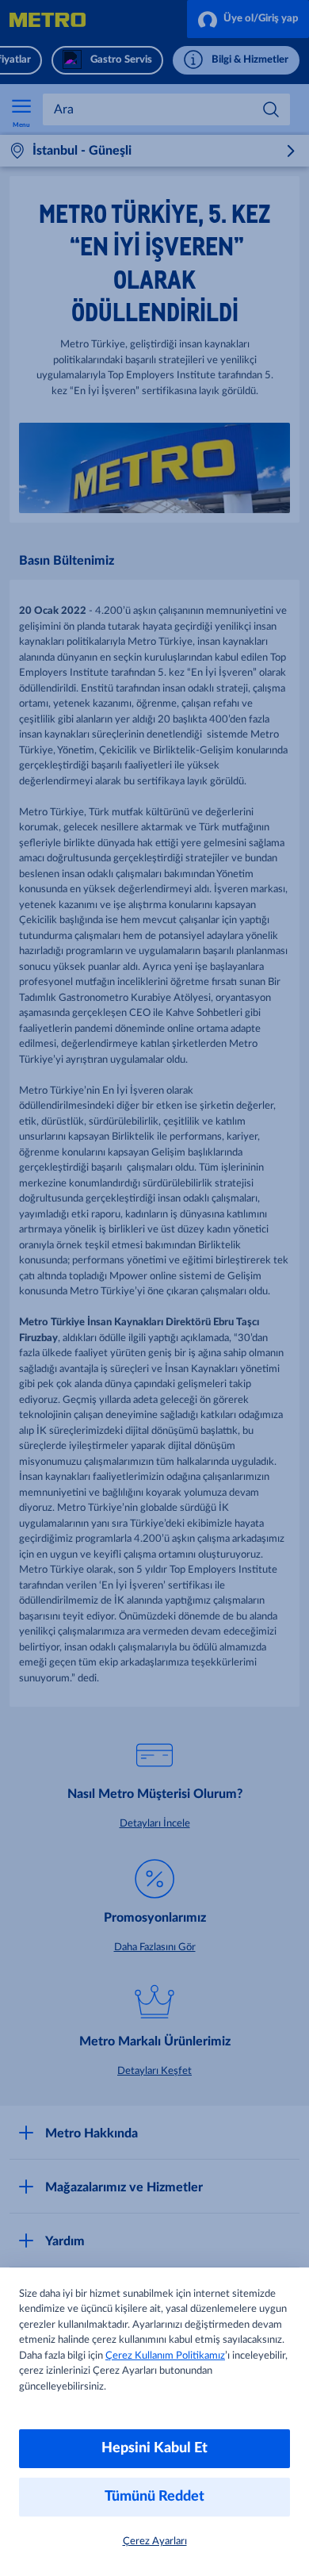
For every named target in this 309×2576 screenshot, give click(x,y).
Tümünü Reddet (154, 2497)
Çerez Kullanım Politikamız (165, 2356)
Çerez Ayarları (155, 2541)
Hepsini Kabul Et (154, 2448)
